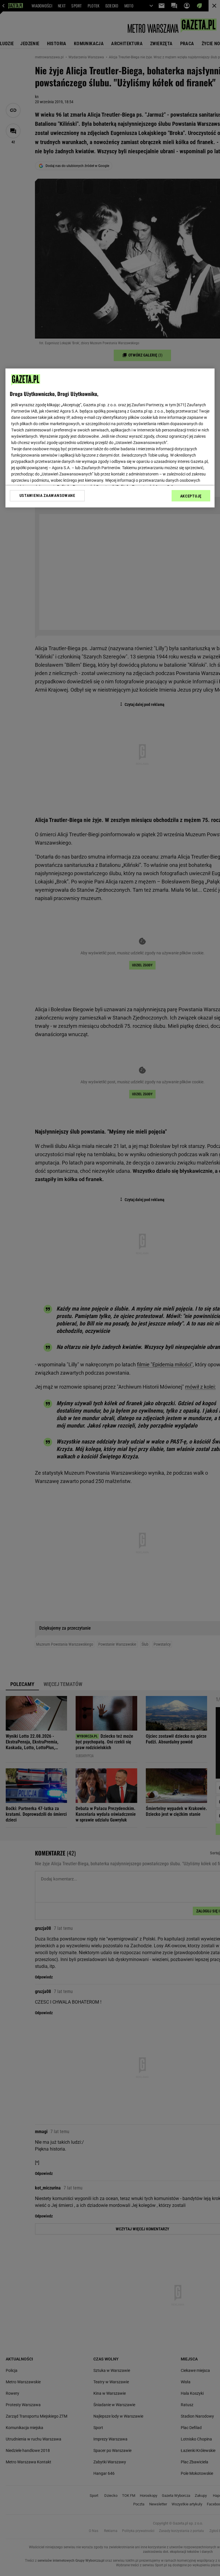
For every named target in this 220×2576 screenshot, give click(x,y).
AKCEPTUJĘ (191, 496)
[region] (110, 438)
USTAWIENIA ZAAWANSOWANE (47, 495)
